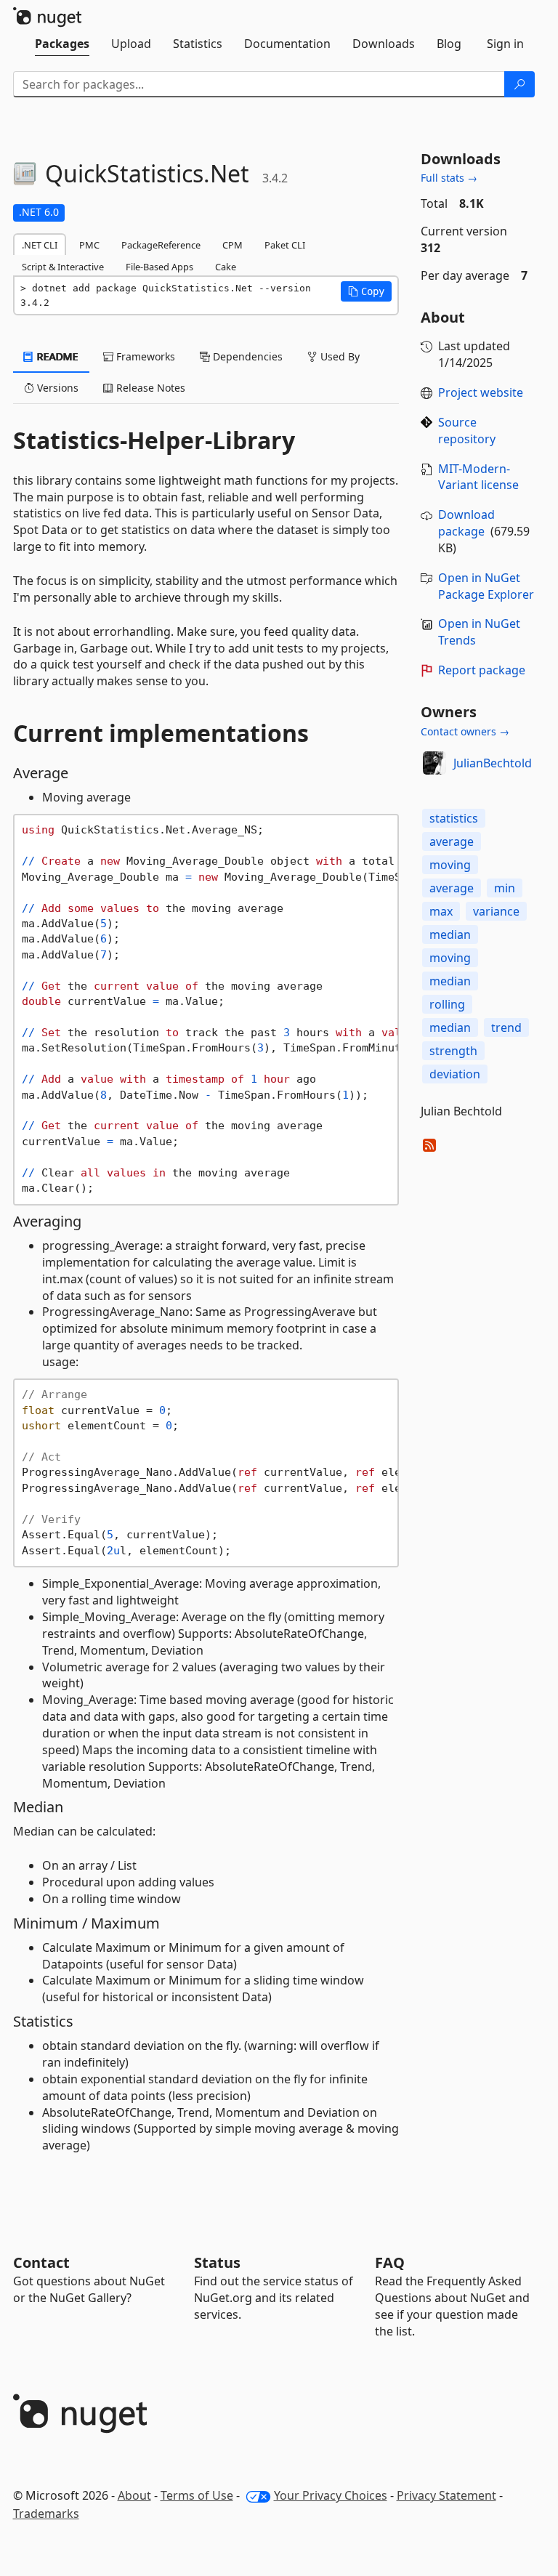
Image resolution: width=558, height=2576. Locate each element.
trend (506, 1027)
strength (453, 1051)
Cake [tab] (226, 267)
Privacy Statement (446, 2495)
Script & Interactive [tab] (63, 267)
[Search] (519, 84)
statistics (454, 818)
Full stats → (449, 178)
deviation (455, 1074)
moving (450, 865)
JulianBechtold (493, 763)
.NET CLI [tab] (40, 245)
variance (496, 911)
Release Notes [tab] (149, 388)
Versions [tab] (56, 388)
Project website (481, 392)
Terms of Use (197, 2495)
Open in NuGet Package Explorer (486, 586)
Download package (466, 523)
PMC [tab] (89, 245)
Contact (41, 2262)
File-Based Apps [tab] (159, 267)
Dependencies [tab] (246, 356)
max (441, 911)
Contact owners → (465, 731)
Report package (482, 670)
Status (217, 2262)
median (450, 934)
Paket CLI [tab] (285, 245)
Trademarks (46, 2514)
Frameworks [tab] (144, 356)
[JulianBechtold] (434, 763)
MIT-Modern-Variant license (478, 477)
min (505, 888)
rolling (447, 1004)
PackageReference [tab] (161, 245)
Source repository (467, 431)
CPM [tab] (232, 245)
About (134, 2495)
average (452, 841)
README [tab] (56, 356)
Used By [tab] (339, 356)
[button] (366, 291)
